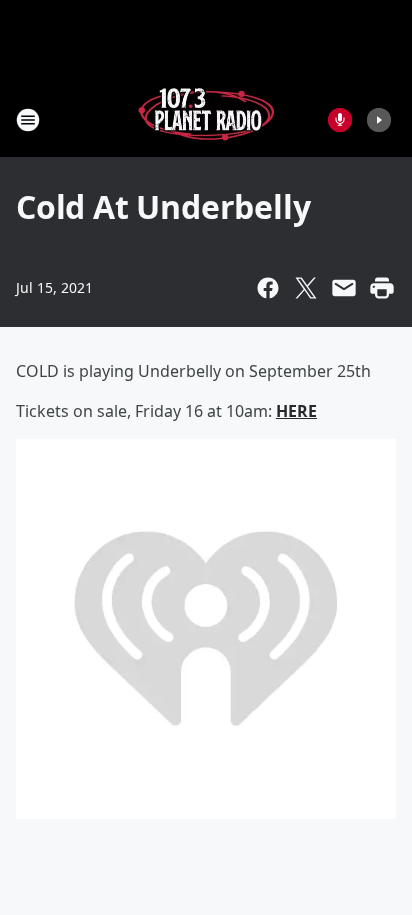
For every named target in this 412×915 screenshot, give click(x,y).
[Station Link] (206, 119)
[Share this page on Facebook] (268, 288)
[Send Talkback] (340, 120)
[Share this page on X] (306, 288)
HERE (296, 411)
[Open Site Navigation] (28, 120)
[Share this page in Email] (344, 288)
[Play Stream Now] (379, 120)
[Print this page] (382, 288)
